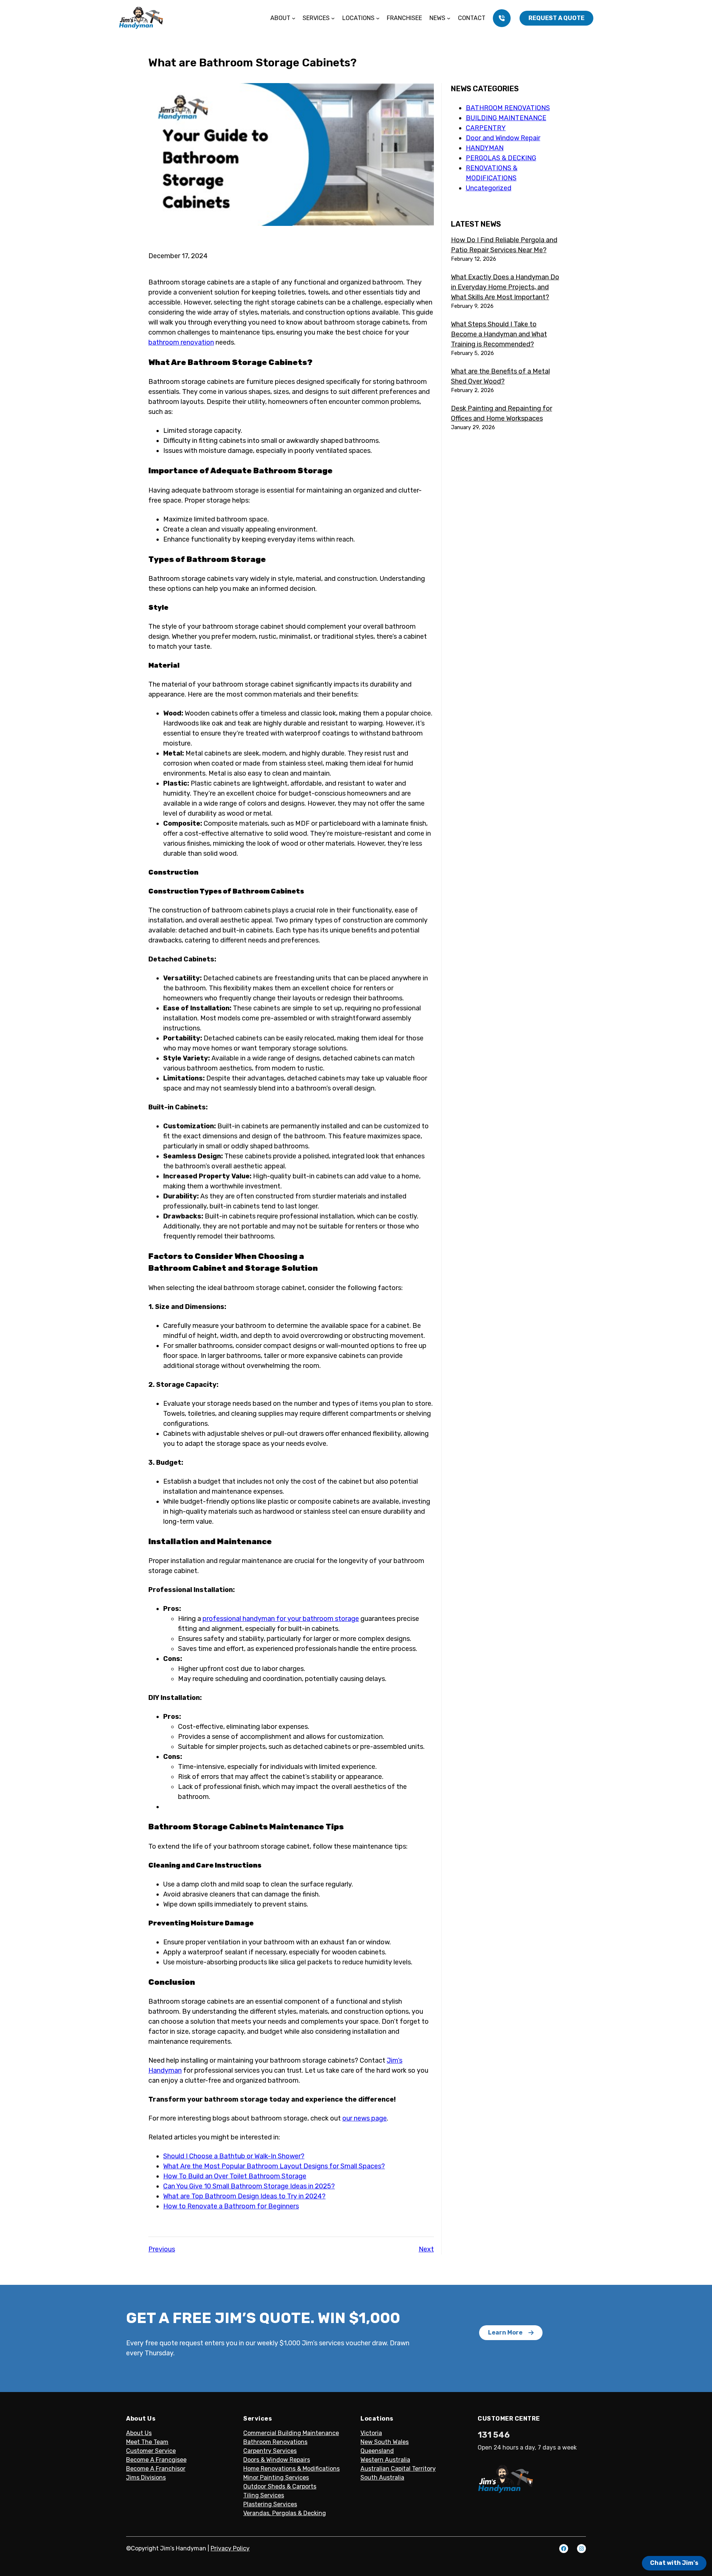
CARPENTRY (486, 128)
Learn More (505, 2332)
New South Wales (385, 2442)
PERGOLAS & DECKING (501, 158)
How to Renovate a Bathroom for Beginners (231, 2206)
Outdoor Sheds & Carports (280, 2486)
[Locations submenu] (378, 18)
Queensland (377, 2451)
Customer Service (151, 2451)
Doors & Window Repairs (277, 2460)
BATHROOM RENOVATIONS (508, 108)
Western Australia (385, 2460)
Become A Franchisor (156, 2469)
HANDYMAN (485, 148)
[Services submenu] (333, 18)
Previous (162, 2249)
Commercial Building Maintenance (291, 2433)
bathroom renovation (181, 342)
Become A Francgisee (156, 2460)
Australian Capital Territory (398, 2469)
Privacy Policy (230, 2548)
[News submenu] (449, 18)
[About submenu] (294, 18)
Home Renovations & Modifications (291, 2469)
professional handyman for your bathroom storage (281, 1619)
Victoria (371, 2433)
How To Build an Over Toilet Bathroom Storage (235, 2176)
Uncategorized (489, 188)
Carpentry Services (270, 2451)
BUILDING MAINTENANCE (506, 118)
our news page (365, 2118)
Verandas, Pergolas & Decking (285, 2513)
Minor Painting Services (276, 2478)
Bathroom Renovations (275, 2442)
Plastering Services (270, 2504)
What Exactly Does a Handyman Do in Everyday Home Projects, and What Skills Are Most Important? (505, 287)
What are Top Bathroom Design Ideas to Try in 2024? (244, 2196)
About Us (139, 2433)
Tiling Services (264, 2495)
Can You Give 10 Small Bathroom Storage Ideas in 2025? (249, 2186)
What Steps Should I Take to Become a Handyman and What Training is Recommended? (499, 334)
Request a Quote (556, 18)
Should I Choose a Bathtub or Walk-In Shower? (234, 2156)
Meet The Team (147, 2442)
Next (426, 2249)
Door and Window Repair (503, 138)
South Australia (382, 2478)
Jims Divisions (146, 2478)
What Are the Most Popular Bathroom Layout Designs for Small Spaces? (274, 2166)
